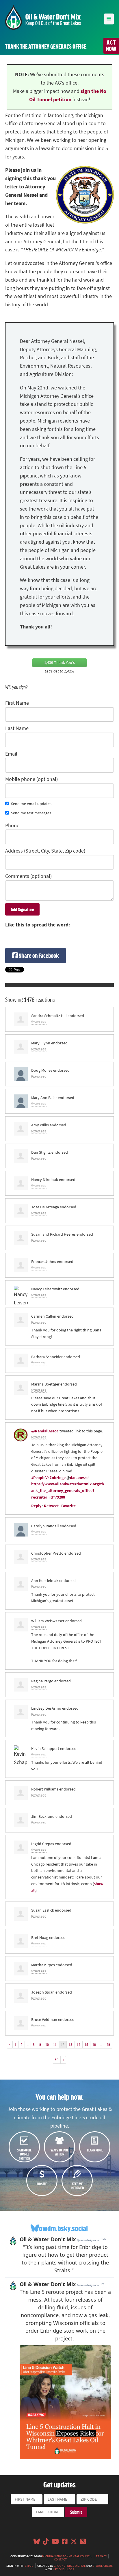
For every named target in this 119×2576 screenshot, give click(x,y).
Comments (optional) (28, 876)
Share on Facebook (38, 955)
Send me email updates (31, 804)
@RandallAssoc (45, 1431)
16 (94, 2044)
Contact (60, 2559)
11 (55, 2044)
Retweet (51, 1506)
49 (108, 2044)
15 (86, 2044)
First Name (17, 703)
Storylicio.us (103, 2566)
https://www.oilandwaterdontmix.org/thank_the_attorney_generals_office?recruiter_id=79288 (68, 1490)
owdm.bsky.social (63, 2228)
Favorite (68, 1506)
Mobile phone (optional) (31, 779)
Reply (36, 1506)
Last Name (17, 728)
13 (70, 2044)
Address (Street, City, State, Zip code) (45, 851)
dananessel (80, 1478)
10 (47, 2044)
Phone (12, 825)
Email (11, 754)
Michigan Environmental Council (67, 2556)
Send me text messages (31, 813)
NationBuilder (63, 2569)
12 (63, 2044)
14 (79, 2044)
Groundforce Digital (70, 2566)
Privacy (101, 2556)
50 (57, 2060)
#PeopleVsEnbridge (48, 1478)
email (29, 2566)
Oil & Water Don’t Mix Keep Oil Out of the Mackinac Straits (43, 17)
